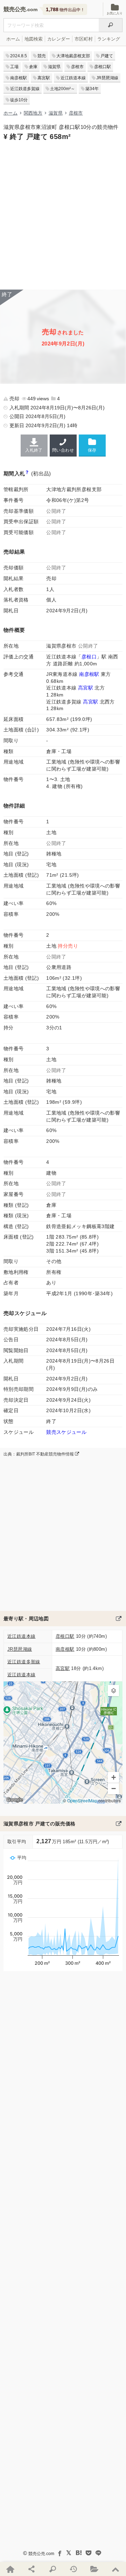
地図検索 (34, 39)
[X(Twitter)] (69, 2553)
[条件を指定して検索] (52, 2569)
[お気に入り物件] (94, 2569)
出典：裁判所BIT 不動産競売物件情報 (39, 1454)
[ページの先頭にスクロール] (115, 2569)
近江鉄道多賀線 (25, 89)
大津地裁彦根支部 (73, 56)
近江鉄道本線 (73, 78)
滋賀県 (54, 67)
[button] (113, 1691)
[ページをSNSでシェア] (31, 2569)
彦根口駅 (103, 67)
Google (15, 1800)
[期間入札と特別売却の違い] (27, 473)
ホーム (13, 39)
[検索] (111, 25)
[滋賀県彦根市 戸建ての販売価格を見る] (119, 1824)
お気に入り (115, 13)
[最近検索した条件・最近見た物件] (73, 2569)
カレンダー (59, 39)
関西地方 (33, 113)
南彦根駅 (19, 78)
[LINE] (98, 2553)
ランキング (109, 39)
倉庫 (33, 67)
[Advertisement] (63, 214)
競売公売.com (41, 2554)
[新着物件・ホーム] (10, 2569)
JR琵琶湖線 (107, 78)
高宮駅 (44, 78)
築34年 (92, 89)
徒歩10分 (19, 100)
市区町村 (84, 39)
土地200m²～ (62, 89)
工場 (14, 67)
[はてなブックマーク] (79, 2553)
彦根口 (89, 657)
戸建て (107, 56)
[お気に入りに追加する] (92, 445)
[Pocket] (89, 2553)
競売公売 (15, 9)
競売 (42, 56)
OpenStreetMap (82, 1800)
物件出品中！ (65, 9)
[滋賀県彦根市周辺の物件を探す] (119, 1619)
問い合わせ (63, 450)
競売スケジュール (66, 1432)
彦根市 (77, 67)
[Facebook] (59, 2553)
